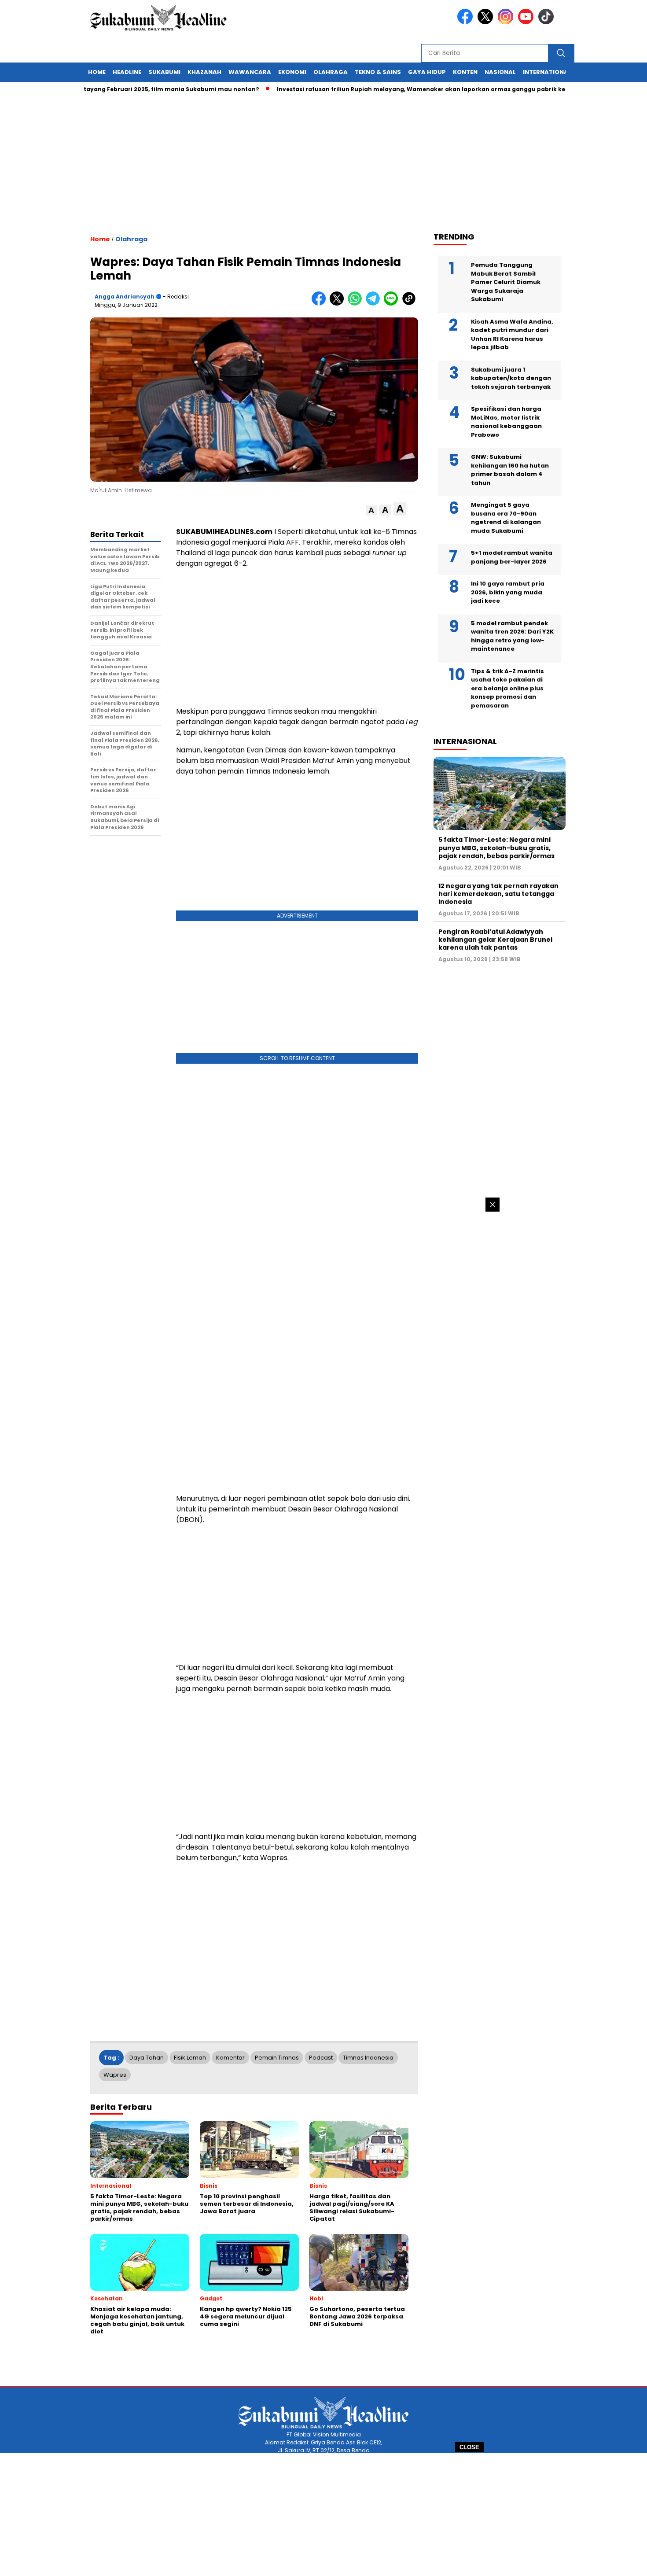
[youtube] (527, 22)
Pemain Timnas (277, 2058)
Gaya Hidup (427, 72)
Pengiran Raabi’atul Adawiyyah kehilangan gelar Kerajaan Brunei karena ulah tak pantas (495, 940)
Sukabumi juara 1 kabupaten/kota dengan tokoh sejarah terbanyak (511, 378)
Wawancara (250, 72)
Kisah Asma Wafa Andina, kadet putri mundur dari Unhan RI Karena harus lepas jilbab (512, 335)
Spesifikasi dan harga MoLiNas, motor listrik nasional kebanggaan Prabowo (506, 422)
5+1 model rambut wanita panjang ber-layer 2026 (512, 557)
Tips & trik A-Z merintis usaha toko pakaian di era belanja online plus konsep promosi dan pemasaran (507, 688)
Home (97, 72)
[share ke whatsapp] (357, 304)
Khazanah (204, 72)
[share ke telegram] (375, 304)
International (547, 72)
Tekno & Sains (378, 72)
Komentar (230, 2058)
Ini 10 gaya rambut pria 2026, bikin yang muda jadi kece (508, 592)
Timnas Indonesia (368, 2058)
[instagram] (507, 22)
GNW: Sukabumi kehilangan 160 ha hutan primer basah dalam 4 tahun (510, 470)
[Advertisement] (323, 2514)
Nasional (500, 72)
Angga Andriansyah (125, 297)
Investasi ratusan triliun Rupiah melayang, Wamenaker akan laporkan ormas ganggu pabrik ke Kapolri (388, 89)
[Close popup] (493, 1205)
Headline (127, 72)
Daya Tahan (147, 2058)
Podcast (321, 2058)
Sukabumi (164, 72)
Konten (465, 72)
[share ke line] (393, 304)
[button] (371, 510)
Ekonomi (292, 72)
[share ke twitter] (339, 304)
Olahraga (331, 72)
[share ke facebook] (321, 304)
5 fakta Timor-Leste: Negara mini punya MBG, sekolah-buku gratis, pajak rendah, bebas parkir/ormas (496, 848)
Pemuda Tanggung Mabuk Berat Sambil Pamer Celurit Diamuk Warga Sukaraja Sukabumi (506, 282)
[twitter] (487, 22)
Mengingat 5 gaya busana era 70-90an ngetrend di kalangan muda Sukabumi (506, 518)
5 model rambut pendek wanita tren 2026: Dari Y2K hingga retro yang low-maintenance (512, 636)
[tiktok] (548, 22)
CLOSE (469, 2447)
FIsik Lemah (190, 2058)
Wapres (115, 2075)
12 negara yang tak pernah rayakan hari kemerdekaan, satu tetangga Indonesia (498, 894)
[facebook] (467, 22)
